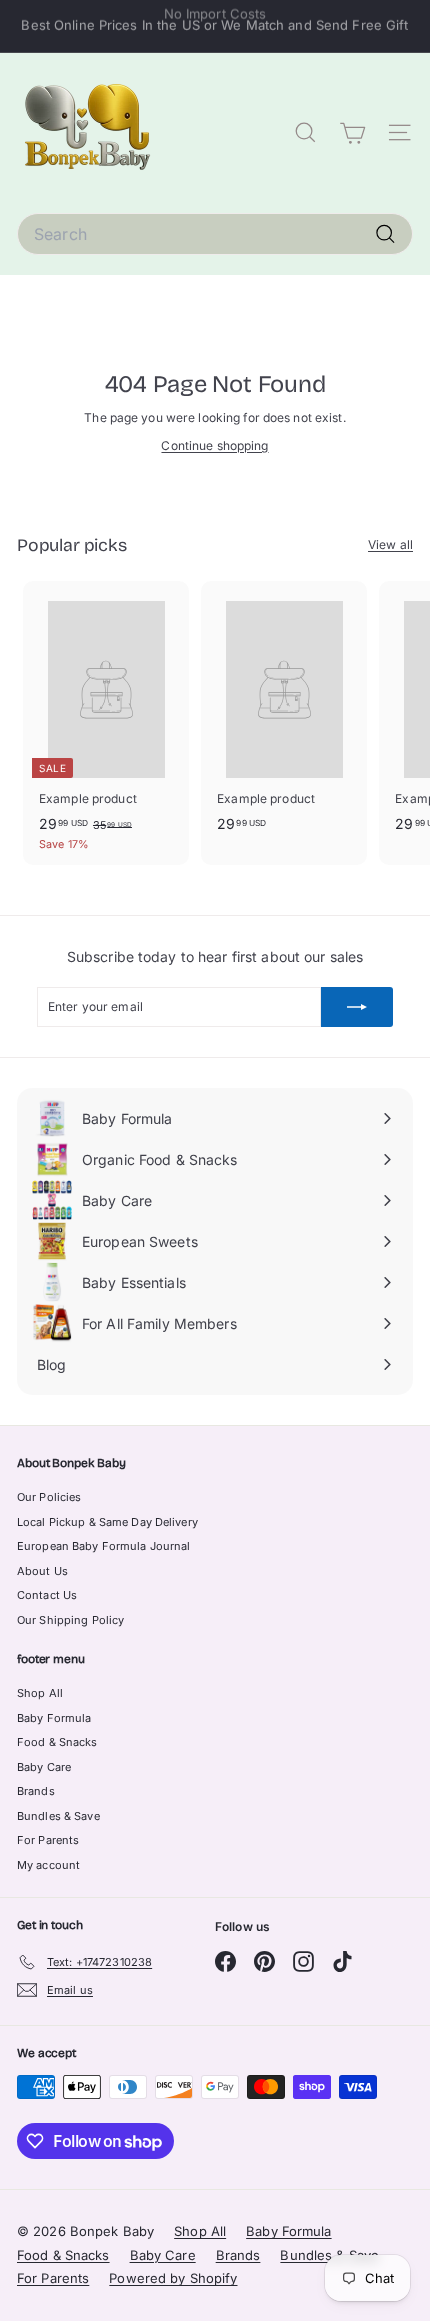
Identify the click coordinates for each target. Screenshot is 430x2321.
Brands (36, 1791)
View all (390, 544)
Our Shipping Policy (70, 1620)
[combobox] (215, 234)
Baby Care (44, 1767)
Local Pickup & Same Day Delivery (107, 1522)
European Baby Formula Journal (103, 1546)
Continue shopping (214, 445)
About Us (42, 1571)
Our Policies (49, 1497)
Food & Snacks (57, 1742)
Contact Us (47, 1595)
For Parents (48, 1840)
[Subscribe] (357, 1007)
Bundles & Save (58, 1816)
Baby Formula (54, 1718)
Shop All (40, 1693)
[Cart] (352, 133)
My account (48, 1865)
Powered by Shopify (173, 2278)
